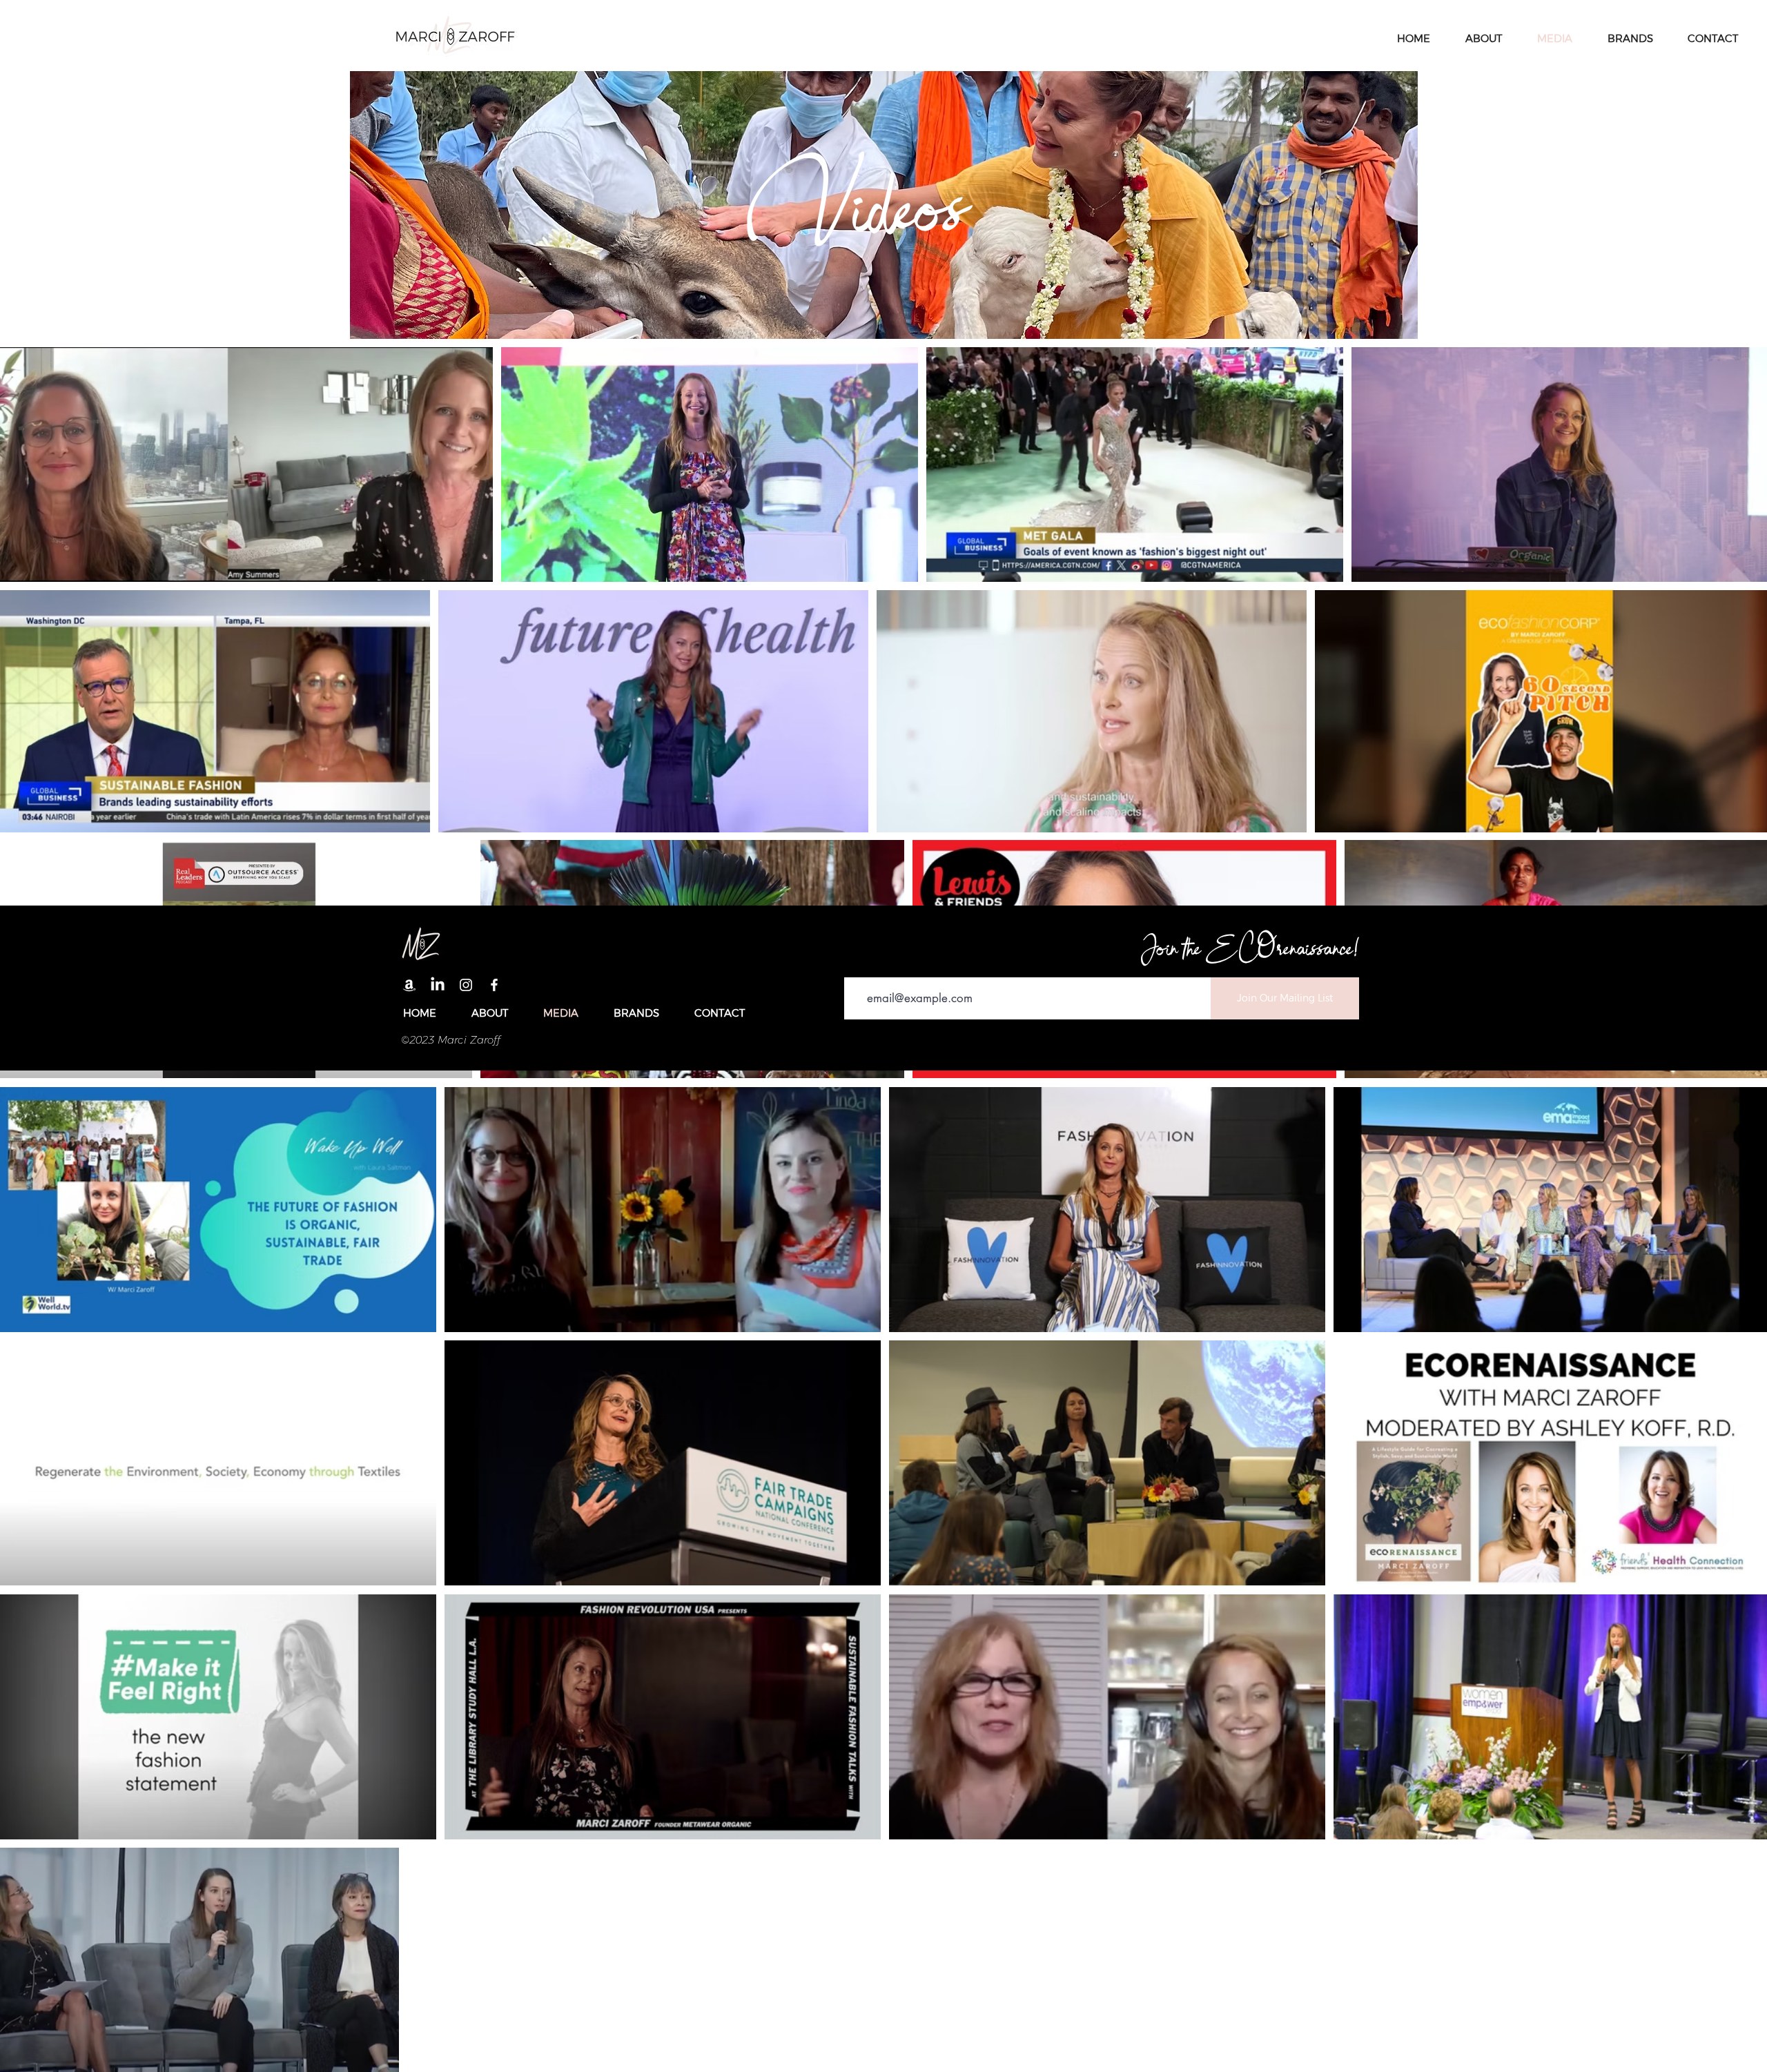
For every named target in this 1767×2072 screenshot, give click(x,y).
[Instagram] (466, 985)
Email (858, 967)
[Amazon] (409, 985)
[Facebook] (494, 985)
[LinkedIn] (438, 985)
